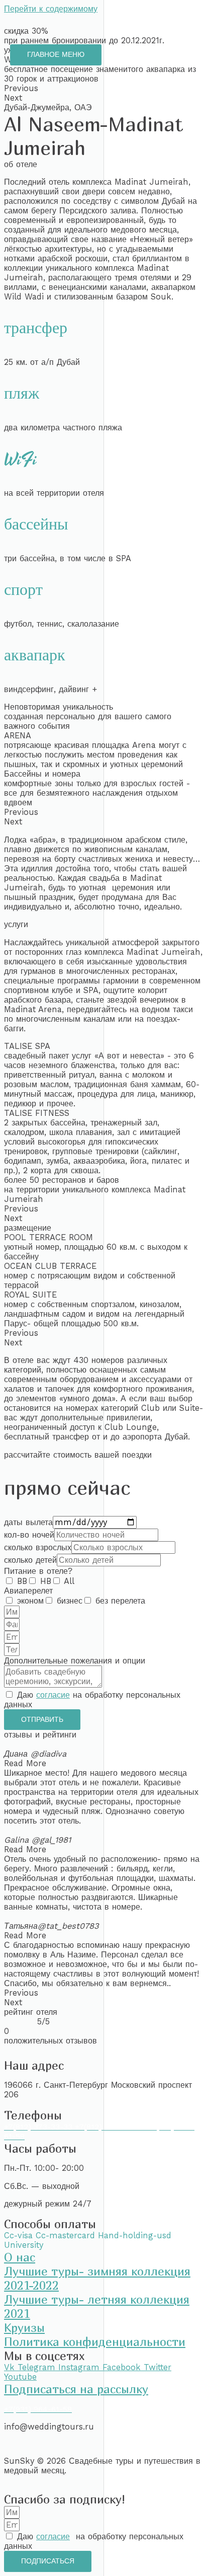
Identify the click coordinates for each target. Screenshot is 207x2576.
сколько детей (30, 1560)
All (69, 1581)
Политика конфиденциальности (95, 2341)
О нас (20, 2257)
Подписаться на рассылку (76, 2389)
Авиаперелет (28, 1591)
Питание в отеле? (38, 1571)
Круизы (24, 2327)
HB (46, 1581)
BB (22, 1581)
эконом (30, 1601)
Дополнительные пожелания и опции (75, 1661)
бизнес (70, 1601)
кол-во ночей (29, 1535)
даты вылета (28, 1522)
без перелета (120, 1601)
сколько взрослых (38, 1547)
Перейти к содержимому (51, 9)
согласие (53, 1695)
